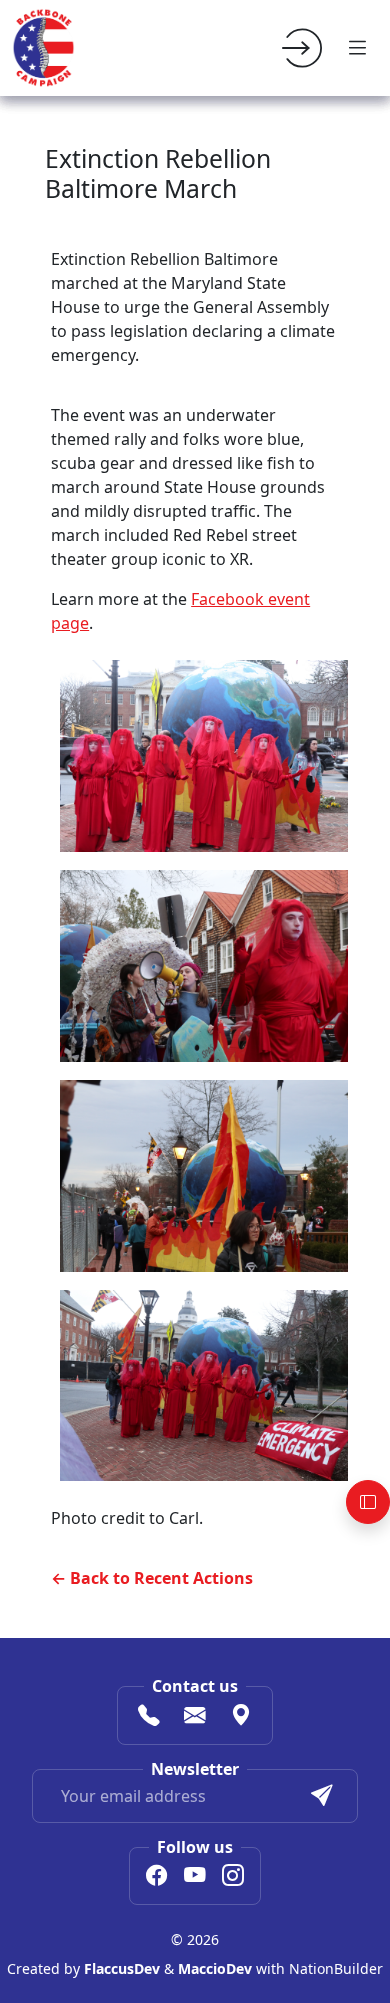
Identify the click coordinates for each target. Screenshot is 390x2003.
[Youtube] (195, 1878)
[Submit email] (322, 1796)
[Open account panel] (368, 1502)
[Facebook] (157, 1878)
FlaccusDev (122, 1968)
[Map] (241, 1717)
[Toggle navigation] (358, 48)
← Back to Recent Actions (152, 1578)
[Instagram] (233, 1878)
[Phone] (149, 1717)
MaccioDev (215, 1968)
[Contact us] (195, 1717)
